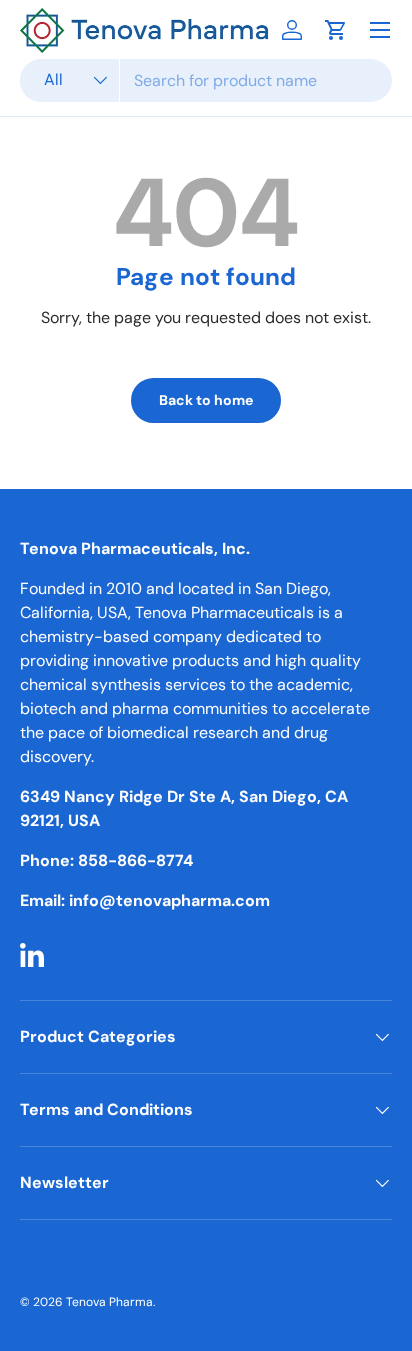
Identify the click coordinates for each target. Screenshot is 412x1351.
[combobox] (206, 80)
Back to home (206, 400)
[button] (336, 30)
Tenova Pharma (109, 1302)
